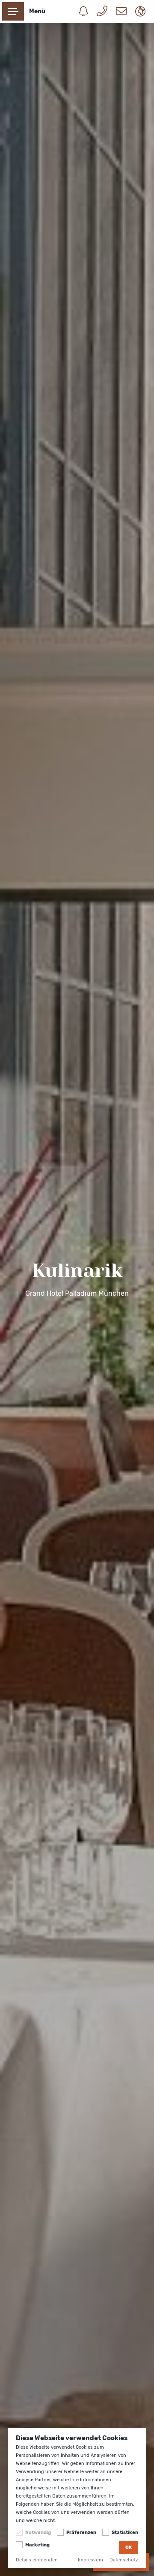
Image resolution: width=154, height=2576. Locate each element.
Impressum (90, 2560)
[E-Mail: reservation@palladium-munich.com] (117, 12)
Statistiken (125, 2532)
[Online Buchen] (79, 12)
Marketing (37, 2545)
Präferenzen (81, 2532)
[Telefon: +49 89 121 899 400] (98, 12)
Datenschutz (124, 2560)
